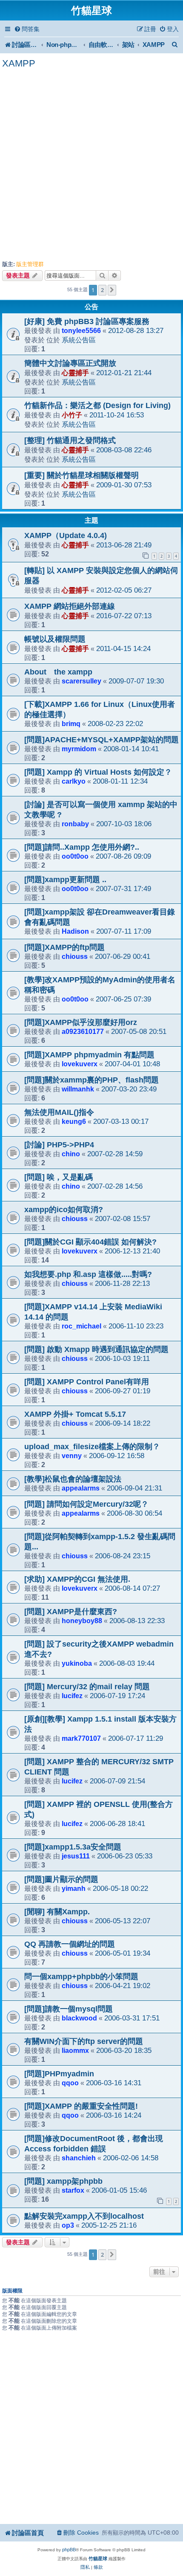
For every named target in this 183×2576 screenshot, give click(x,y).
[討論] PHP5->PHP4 (59, 1145)
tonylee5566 (81, 330)
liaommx (75, 2050)
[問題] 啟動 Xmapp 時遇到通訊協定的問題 (96, 1349)
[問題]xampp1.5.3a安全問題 (73, 1847)
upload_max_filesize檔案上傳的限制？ (92, 1447)
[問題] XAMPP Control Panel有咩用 (87, 1382)
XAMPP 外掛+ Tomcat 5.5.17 (75, 1414)
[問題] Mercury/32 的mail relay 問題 (87, 1687)
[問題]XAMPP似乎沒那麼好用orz (81, 1022)
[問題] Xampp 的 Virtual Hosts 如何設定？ (98, 772)
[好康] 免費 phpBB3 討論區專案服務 (87, 321)
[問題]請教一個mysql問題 (69, 2009)
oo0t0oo (75, 856)
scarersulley (81, 681)
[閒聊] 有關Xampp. (57, 1912)
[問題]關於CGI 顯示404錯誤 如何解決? (90, 1242)
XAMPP (19, 63)
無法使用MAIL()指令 (59, 1112)
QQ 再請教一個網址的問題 (70, 1944)
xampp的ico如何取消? (64, 1210)
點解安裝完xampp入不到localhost (84, 2216)
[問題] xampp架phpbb (63, 2181)
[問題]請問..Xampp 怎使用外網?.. (82, 847)
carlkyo (74, 781)
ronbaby (75, 824)
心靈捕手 (75, 373)
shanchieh (79, 2158)
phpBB (69, 2550)
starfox (73, 2190)
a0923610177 (83, 1031)
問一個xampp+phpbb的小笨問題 (81, 1977)
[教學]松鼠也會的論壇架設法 (73, 1479)
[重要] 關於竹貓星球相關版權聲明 (81, 475)
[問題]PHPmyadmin (59, 2074)
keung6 (74, 1121)
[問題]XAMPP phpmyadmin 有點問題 (89, 1055)
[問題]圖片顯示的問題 (61, 1879)
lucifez (72, 1696)
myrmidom (79, 749)
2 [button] (102, 290)
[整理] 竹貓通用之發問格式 (70, 440)
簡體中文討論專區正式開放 (70, 363)
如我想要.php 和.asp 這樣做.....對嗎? (88, 1274)
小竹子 (72, 415)
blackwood (79, 2018)
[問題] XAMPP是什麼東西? (71, 1612)
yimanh (74, 1888)
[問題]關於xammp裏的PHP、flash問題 (91, 1080)
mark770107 (81, 1738)
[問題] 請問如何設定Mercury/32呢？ (86, 1504)
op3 (68, 2225)
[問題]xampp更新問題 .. (65, 880)
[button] (112, 290)
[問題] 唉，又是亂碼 (59, 1177)
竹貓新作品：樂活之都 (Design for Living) (97, 405)
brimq (71, 724)
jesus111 (76, 1856)
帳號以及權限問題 (55, 639)
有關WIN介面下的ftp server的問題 (84, 2041)
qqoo (70, 2083)
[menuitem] (27, 29)
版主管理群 (30, 264)
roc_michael (81, 1326)
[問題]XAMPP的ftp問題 (64, 947)
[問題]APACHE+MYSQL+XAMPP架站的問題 (102, 740)
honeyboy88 (82, 1621)
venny (72, 1456)
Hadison (75, 931)
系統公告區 (79, 340)
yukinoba (77, 1663)
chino (71, 1154)
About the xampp (58, 672)
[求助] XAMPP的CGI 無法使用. (77, 1579)
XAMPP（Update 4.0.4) (66, 535)
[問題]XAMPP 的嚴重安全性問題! (81, 2106)
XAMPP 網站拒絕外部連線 (70, 606)
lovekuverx (80, 1064)
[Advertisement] (91, 165)
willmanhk (78, 1089)
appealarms (81, 1488)
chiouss (75, 956)
